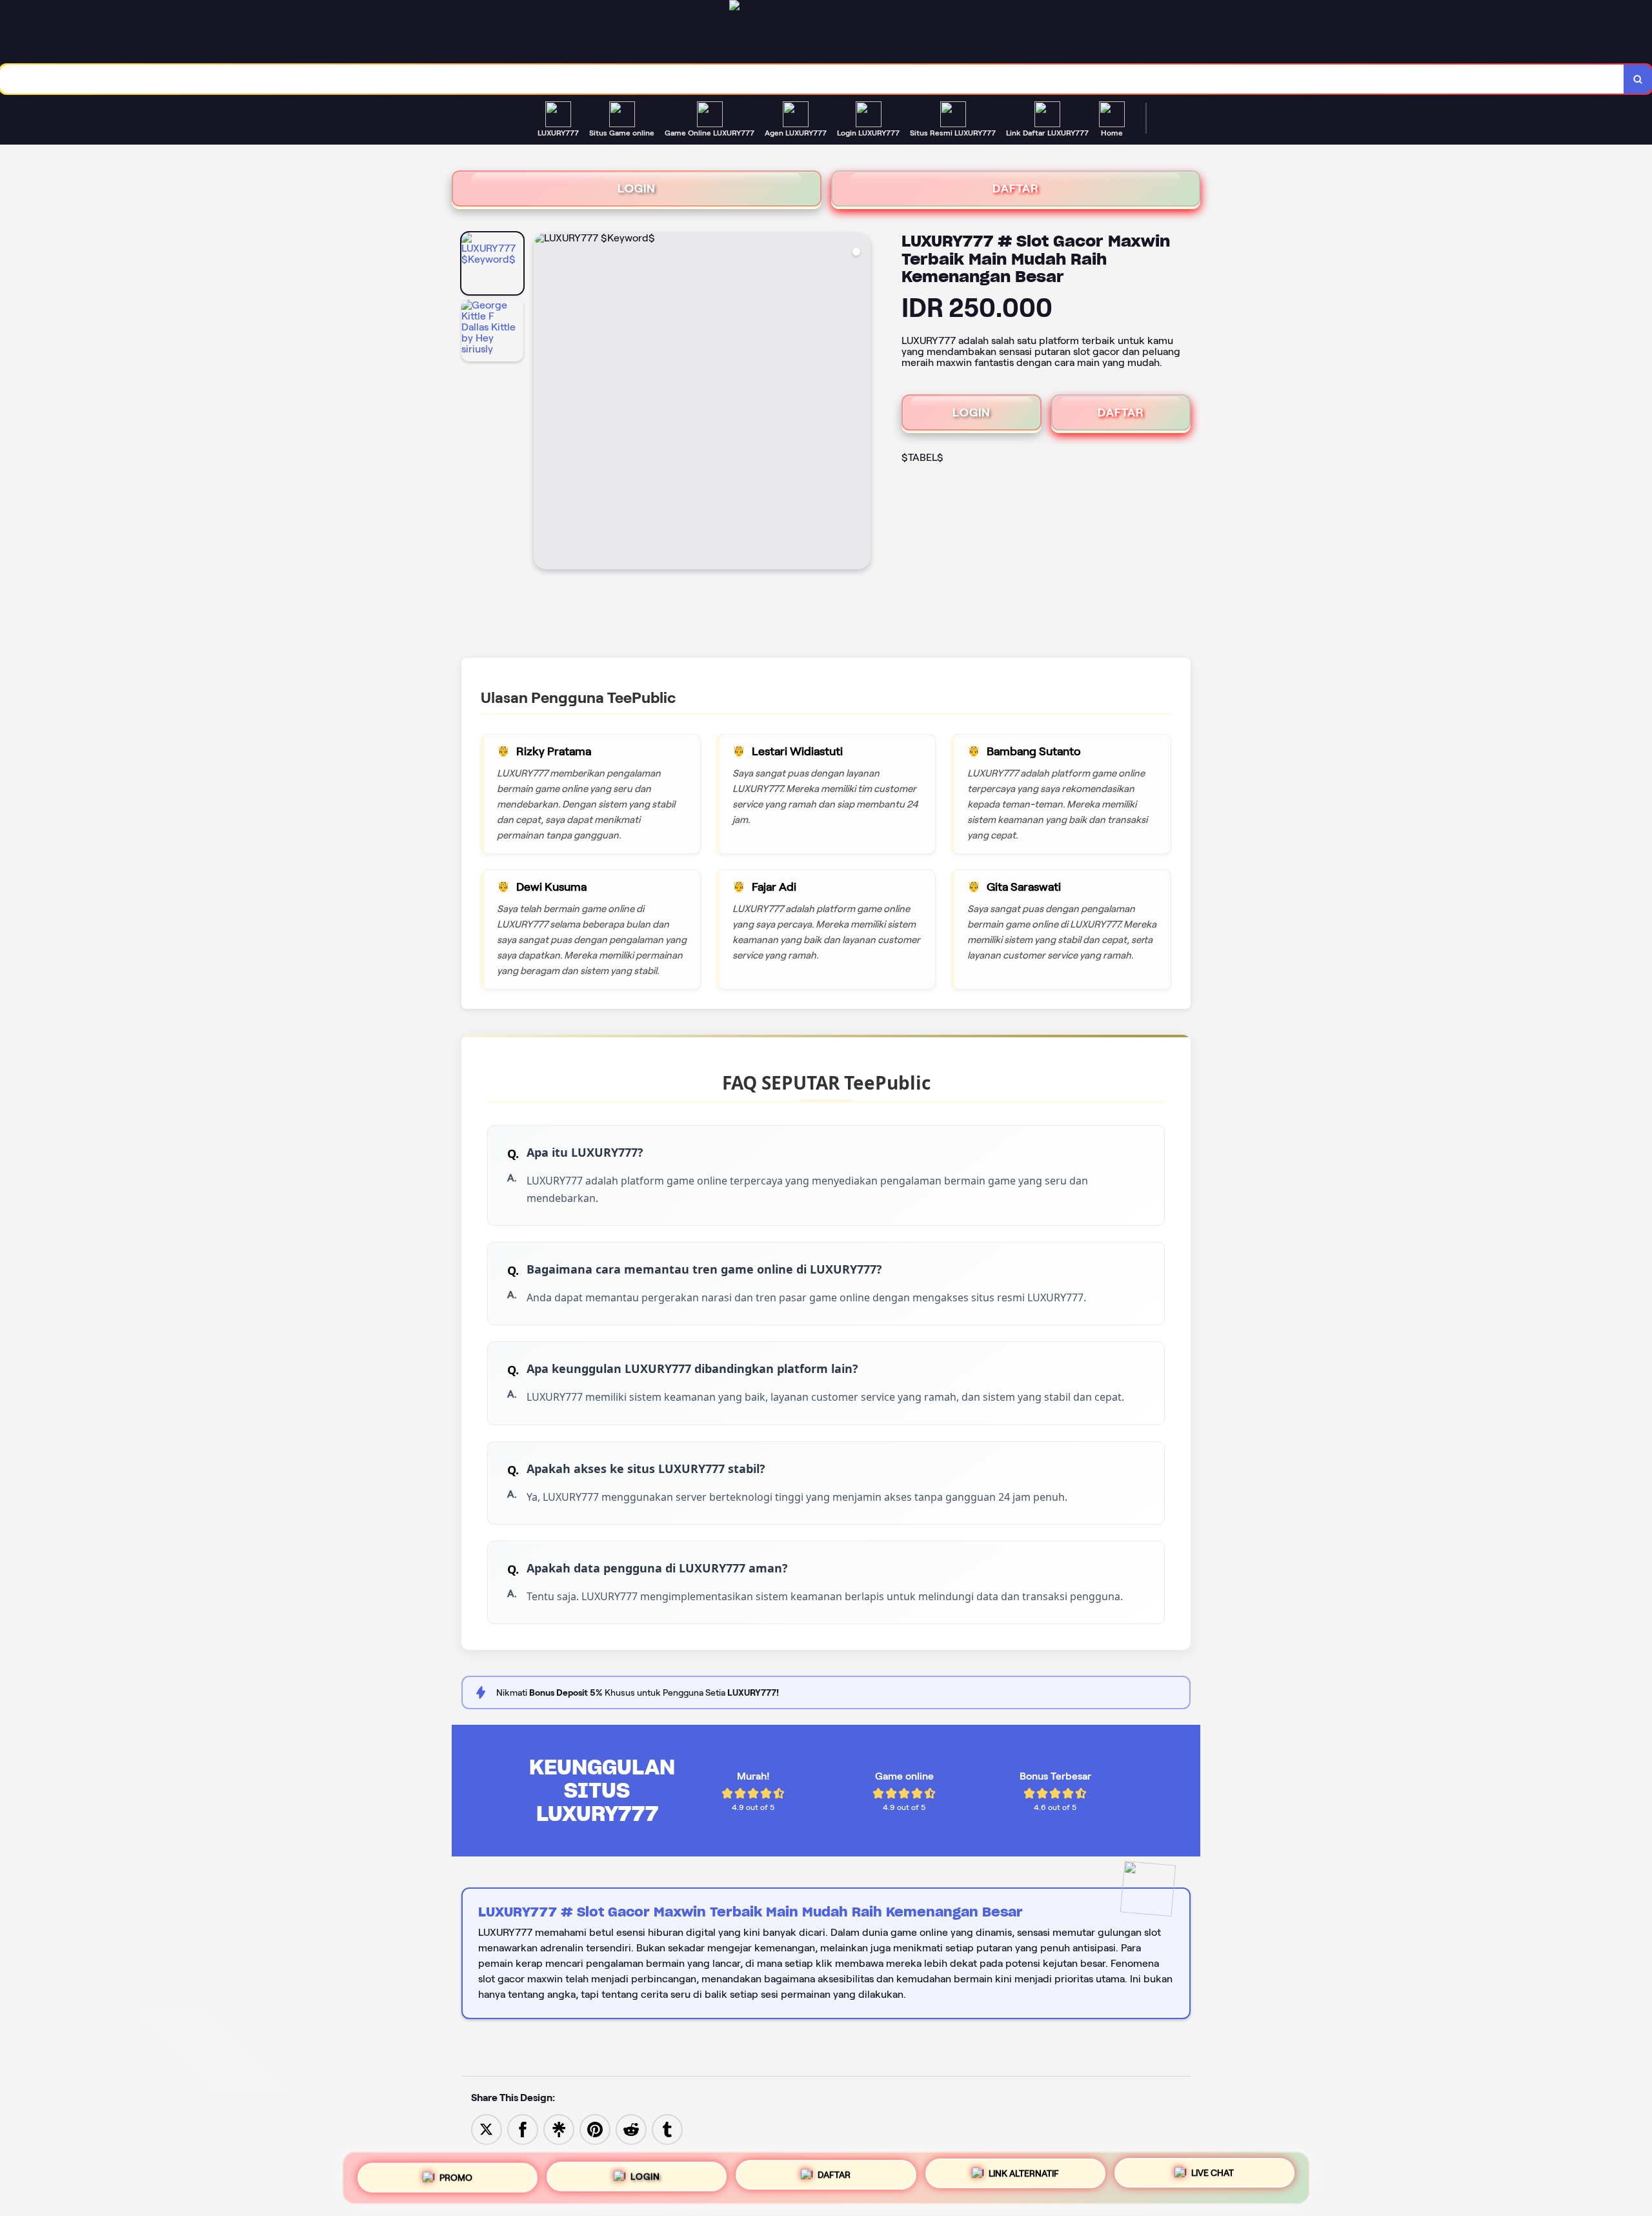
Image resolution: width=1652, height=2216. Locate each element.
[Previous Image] (544, 403)
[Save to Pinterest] (595, 2129)
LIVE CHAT (1213, 2177)
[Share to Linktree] (559, 2129)
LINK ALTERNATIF (1024, 2175)
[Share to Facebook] (523, 2129)
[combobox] (812, 79)
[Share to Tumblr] (667, 2129)
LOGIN (637, 188)
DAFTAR (1016, 188)
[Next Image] (860, 403)
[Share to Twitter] (487, 2129)
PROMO (456, 2173)
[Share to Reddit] (631, 2129)
